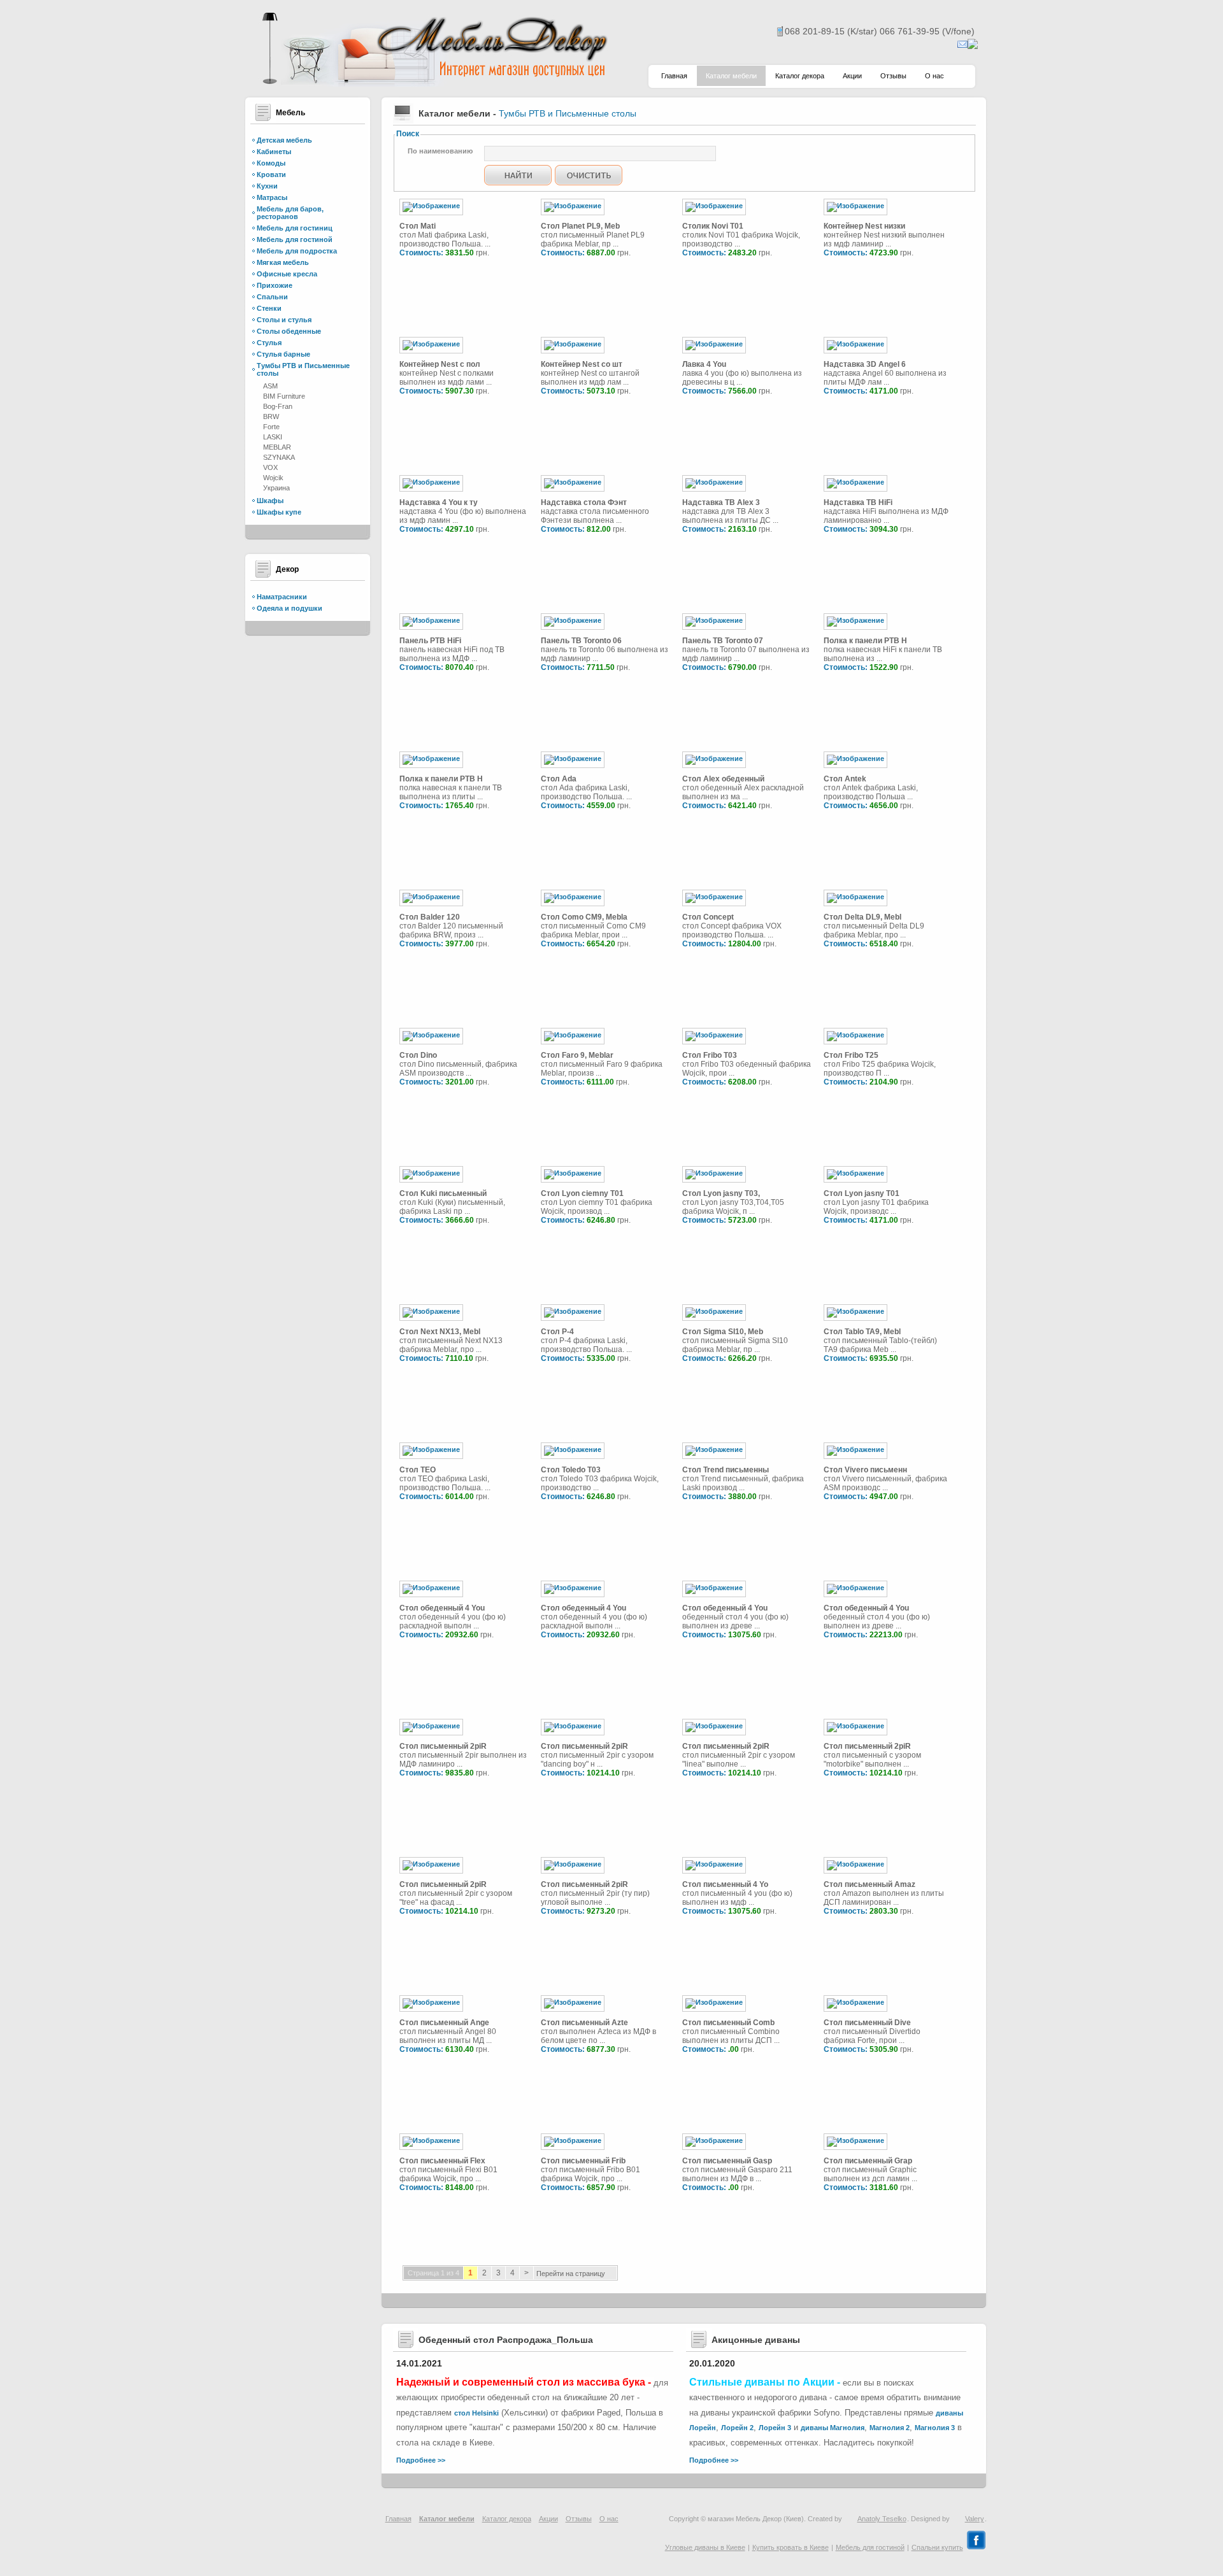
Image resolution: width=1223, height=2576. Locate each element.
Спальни (272, 297)
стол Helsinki (476, 2413)
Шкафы (270, 501)
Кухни (267, 186)
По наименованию (440, 151)
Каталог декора (800, 76)
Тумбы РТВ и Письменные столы (568, 113)
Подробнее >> (421, 2460)
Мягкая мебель (283, 262)
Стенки (269, 308)
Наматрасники (282, 597)
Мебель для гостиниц (295, 228)
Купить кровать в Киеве (790, 2547)
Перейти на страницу (571, 2274)
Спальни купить (937, 2547)
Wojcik (273, 478)
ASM (270, 386)
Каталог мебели (731, 76)
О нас (934, 76)
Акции (852, 76)
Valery (975, 2519)
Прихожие (275, 285)
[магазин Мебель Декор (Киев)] (433, 83)
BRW (271, 416)
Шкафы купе (279, 512)
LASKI (273, 437)
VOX (270, 467)
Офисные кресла (287, 274)
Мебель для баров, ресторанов (290, 213)
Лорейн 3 (775, 2428)
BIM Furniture (284, 396)
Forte (271, 427)
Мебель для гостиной (295, 239)
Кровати (271, 174)
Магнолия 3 (935, 2428)
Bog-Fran (278, 406)
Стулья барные (283, 354)
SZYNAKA (279, 457)
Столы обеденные (289, 331)
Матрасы (272, 197)
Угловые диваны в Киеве (705, 2547)
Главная (674, 76)
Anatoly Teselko (882, 2519)
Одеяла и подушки (290, 608)
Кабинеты (274, 152)
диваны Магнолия (833, 2428)
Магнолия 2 (890, 2428)
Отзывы (893, 76)
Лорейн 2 (737, 2428)
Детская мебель (284, 140)
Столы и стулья (284, 320)
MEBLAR (277, 447)
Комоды (271, 163)
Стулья (269, 343)
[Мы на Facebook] (976, 2547)
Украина (276, 488)
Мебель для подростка (297, 251)
